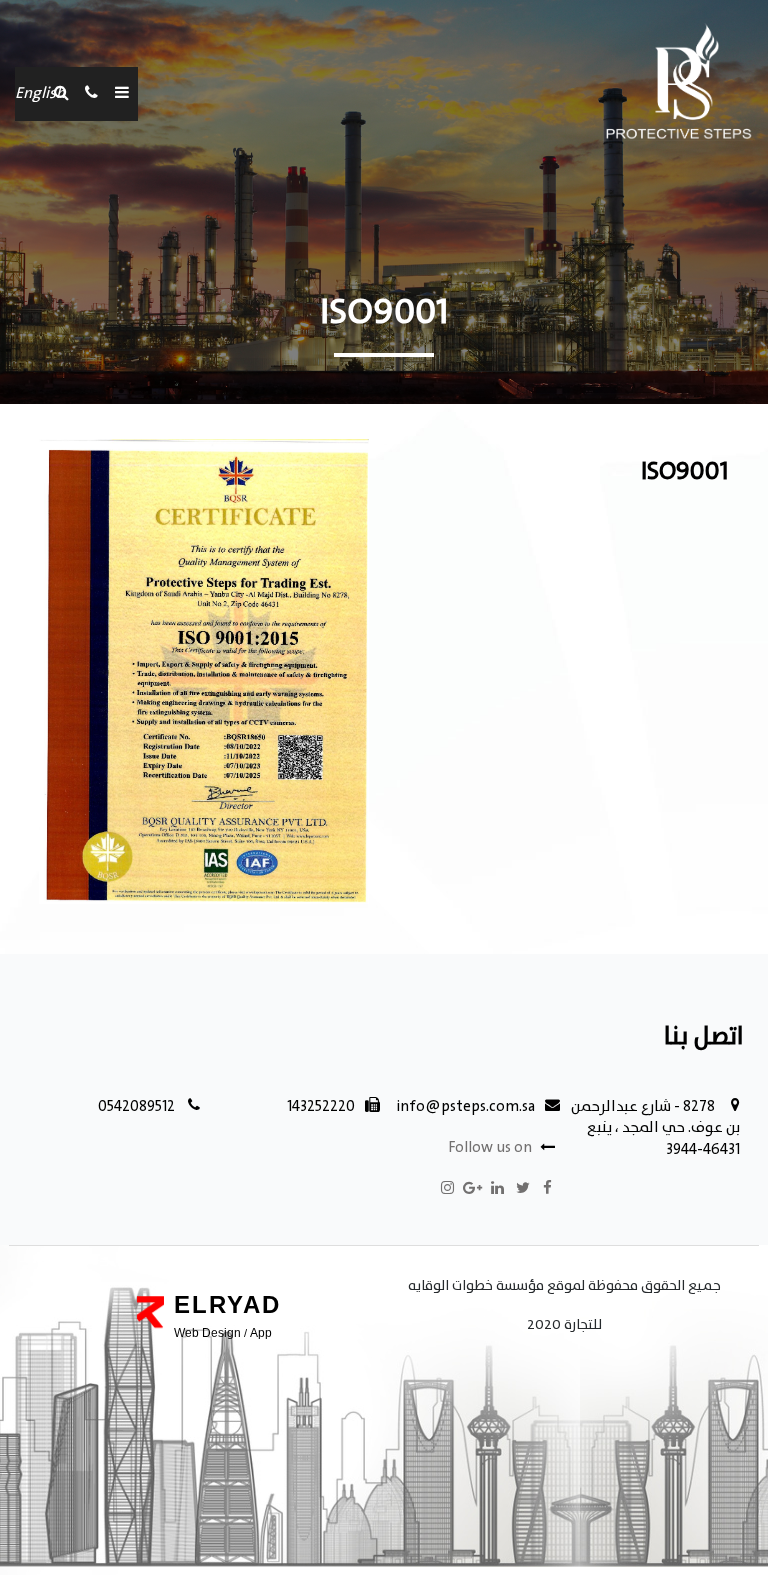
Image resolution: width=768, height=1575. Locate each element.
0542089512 (136, 1107)
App (261, 1333)
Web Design (207, 1333)
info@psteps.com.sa (466, 1107)
